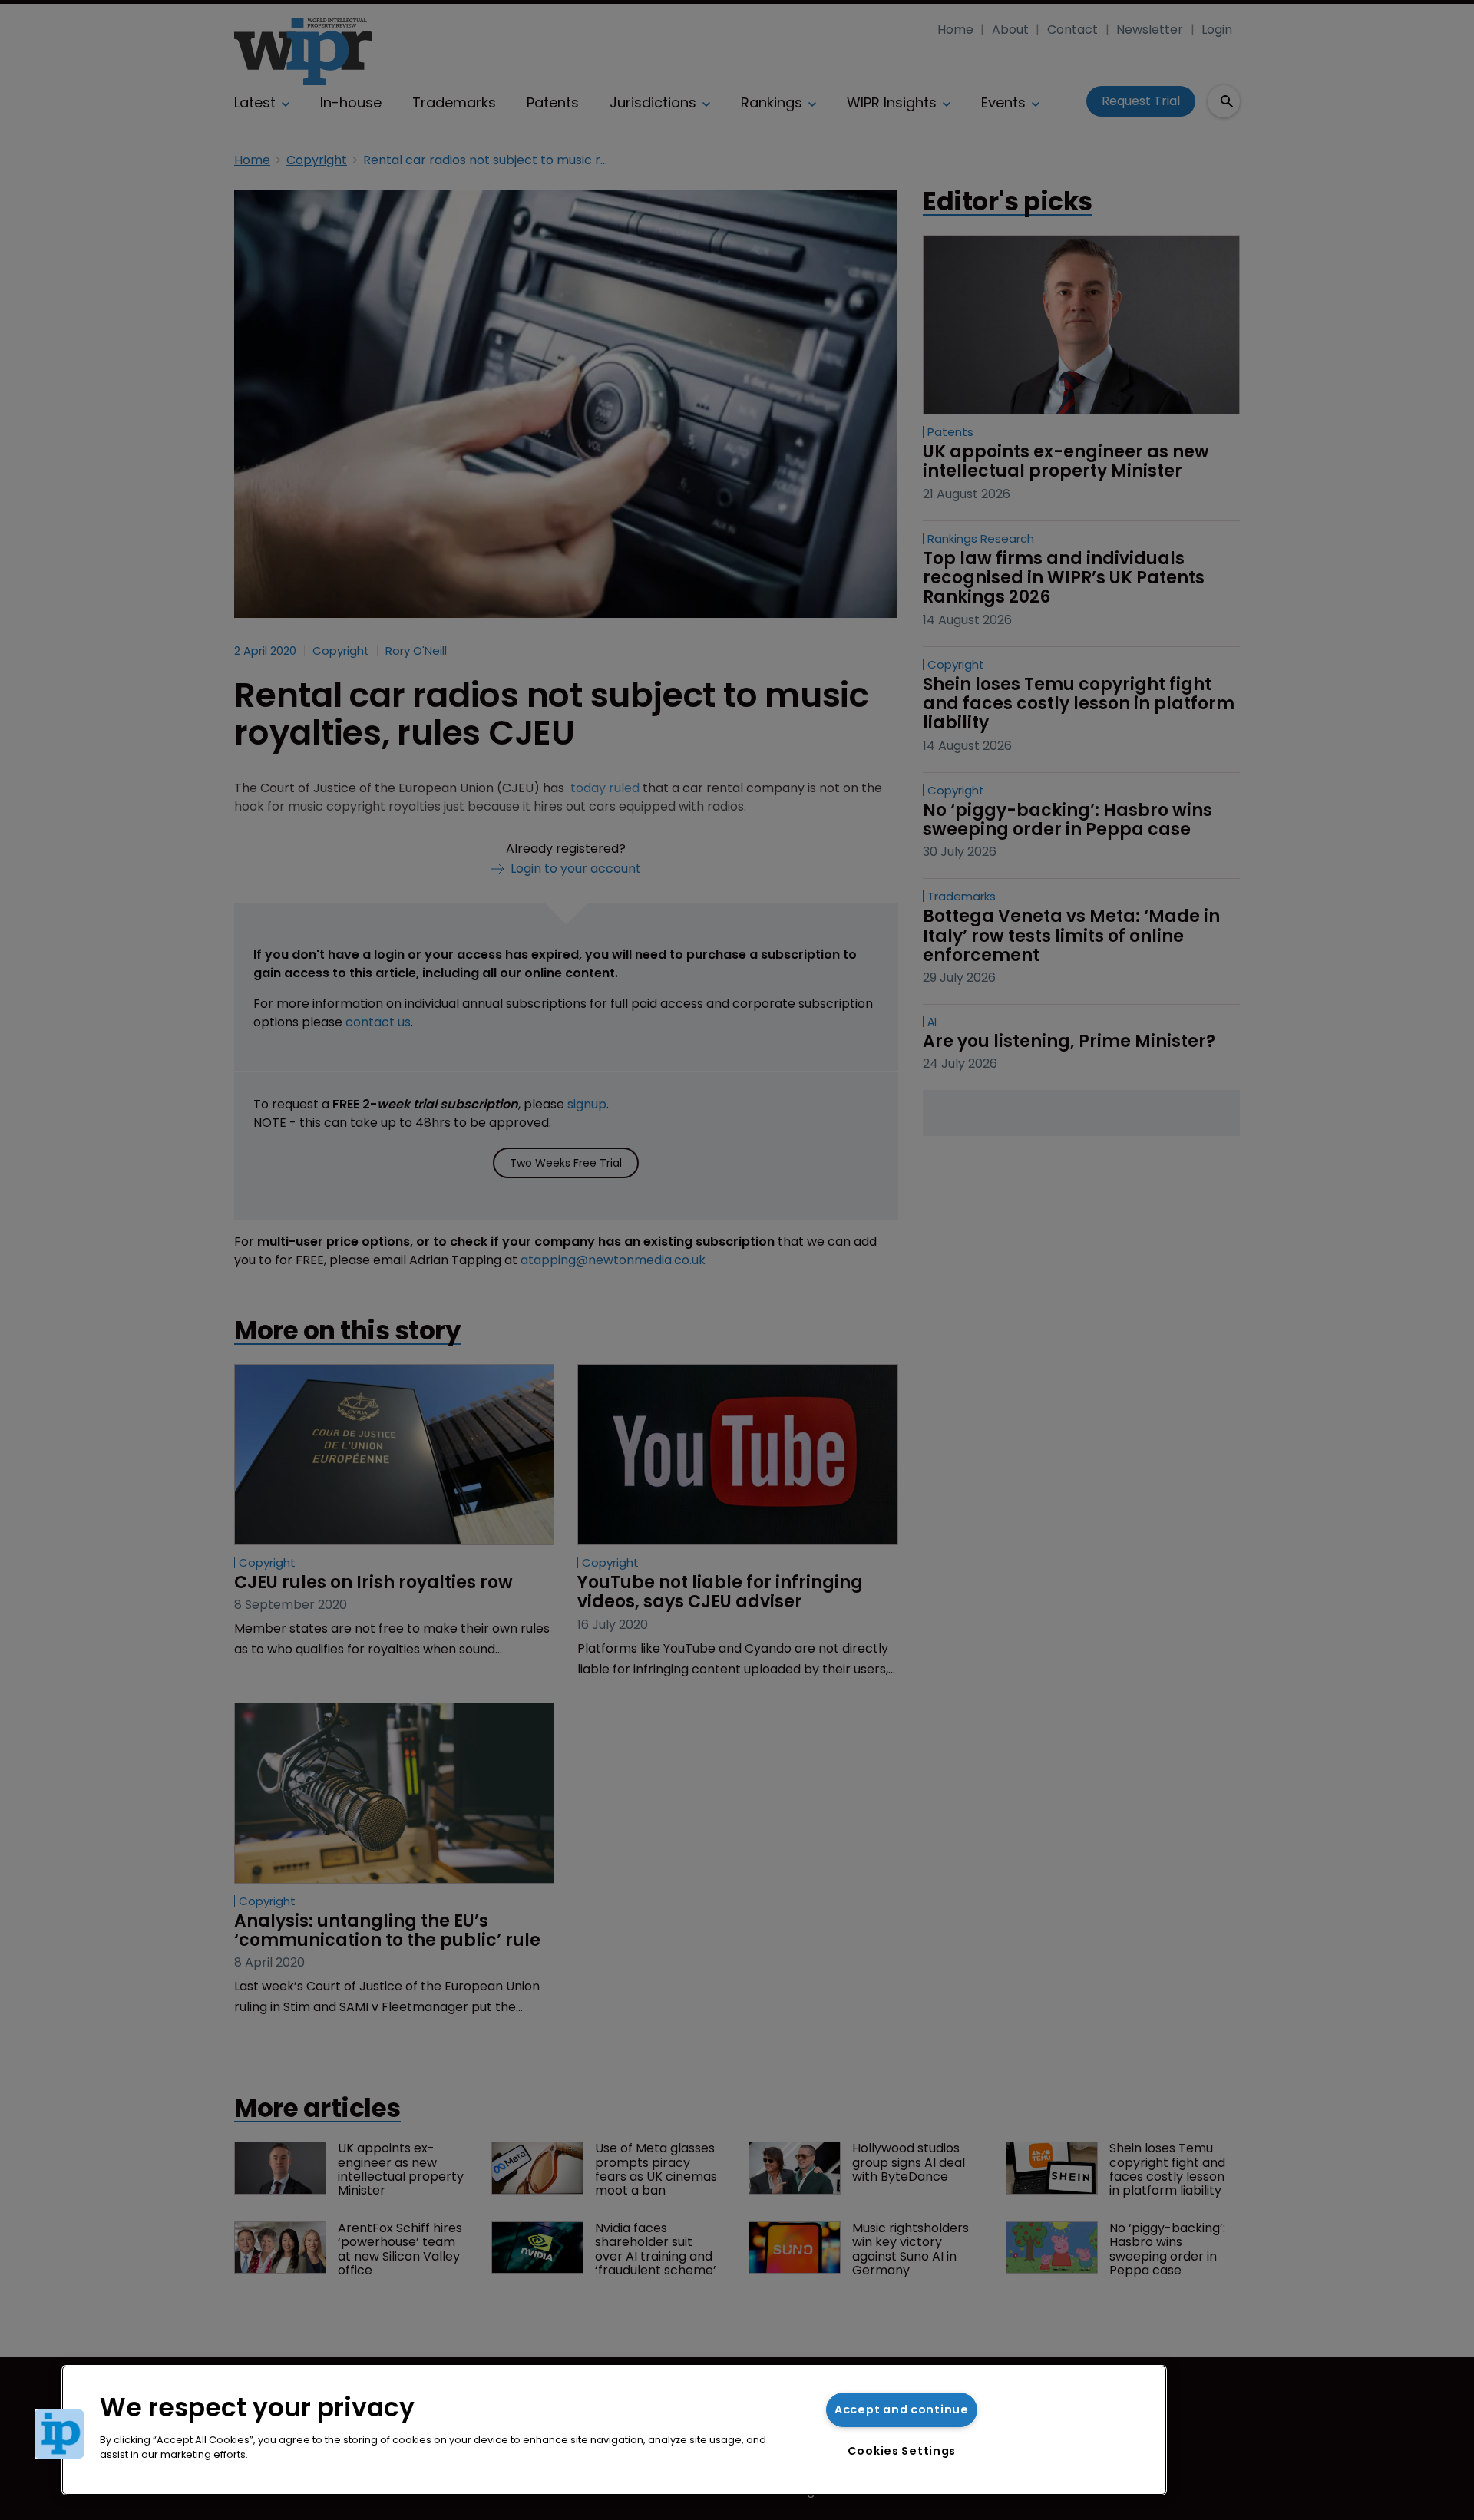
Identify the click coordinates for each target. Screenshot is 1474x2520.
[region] (614, 2430)
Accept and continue (902, 2409)
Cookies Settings (902, 2451)
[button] (59, 2434)
